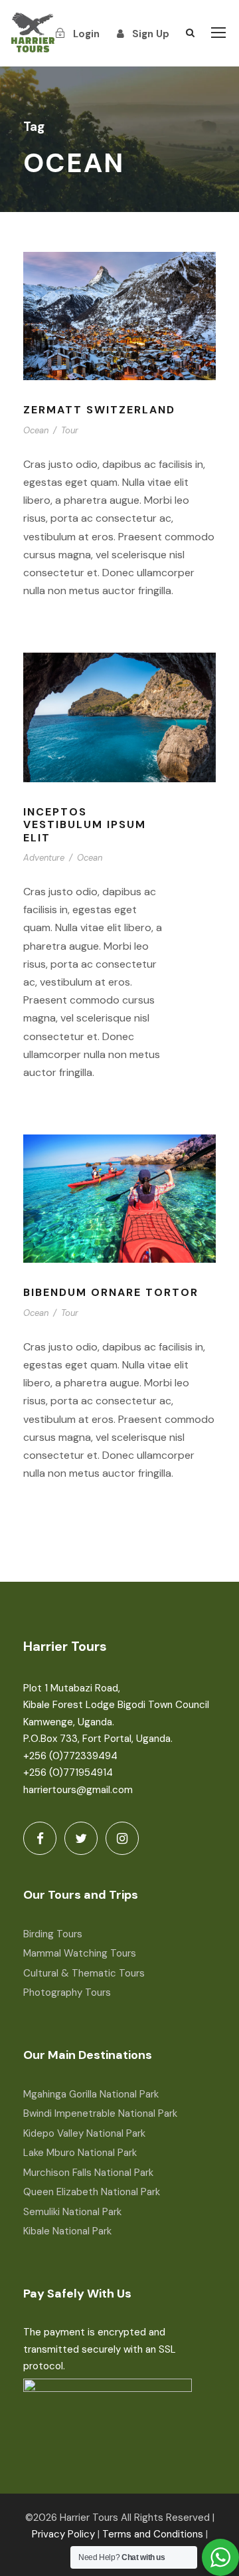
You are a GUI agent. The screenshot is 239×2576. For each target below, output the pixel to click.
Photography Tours (67, 1992)
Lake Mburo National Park (80, 2153)
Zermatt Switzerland (99, 410)
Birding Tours (53, 1934)
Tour (70, 430)
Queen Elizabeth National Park (92, 2192)
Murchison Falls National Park (88, 2173)
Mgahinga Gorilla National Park (91, 2094)
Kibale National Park (67, 2231)
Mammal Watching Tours (80, 1953)
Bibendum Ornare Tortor (111, 1292)
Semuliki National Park (72, 2212)
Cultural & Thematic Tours (84, 1973)
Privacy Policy (63, 2534)
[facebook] (40, 1838)
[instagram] (122, 1838)
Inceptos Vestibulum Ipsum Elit (85, 824)
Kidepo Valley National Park (84, 2133)
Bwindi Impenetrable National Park (100, 2113)
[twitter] (81, 1838)
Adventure (44, 858)
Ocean (36, 430)
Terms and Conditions (153, 2534)
